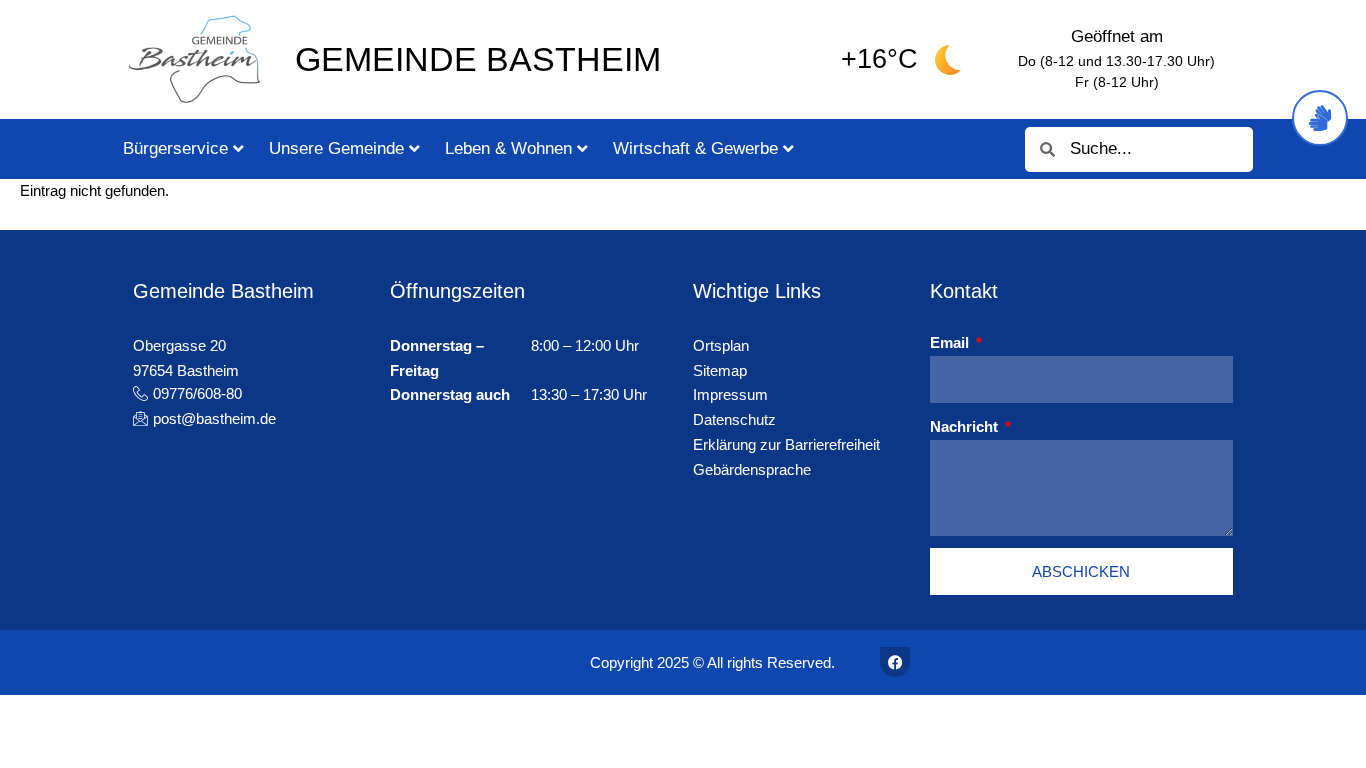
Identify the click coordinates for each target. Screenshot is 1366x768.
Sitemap (720, 370)
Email (951, 342)
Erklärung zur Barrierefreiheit (786, 444)
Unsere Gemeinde (336, 148)
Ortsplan (721, 345)
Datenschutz (734, 419)
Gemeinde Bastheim (478, 59)
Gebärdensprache (752, 469)
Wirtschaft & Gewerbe (695, 148)
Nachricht (966, 426)
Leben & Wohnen (508, 148)
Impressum (730, 394)
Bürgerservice (175, 148)
